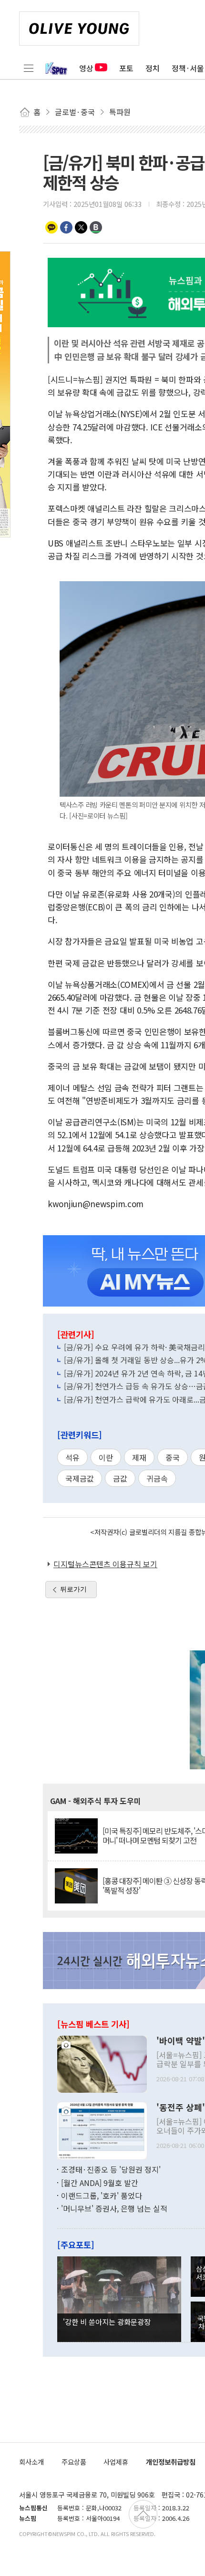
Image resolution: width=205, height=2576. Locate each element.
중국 (173, 1457)
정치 (153, 68)
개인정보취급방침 (171, 2462)
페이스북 (66, 227)
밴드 (96, 227)
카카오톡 (51, 227)
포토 (126, 68)
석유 (72, 1457)
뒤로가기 (73, 1589)
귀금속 (157, 1478)
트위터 (81, 227)
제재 (139, 1457)
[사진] (102, 2063)
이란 (106, 1457)
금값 (120, 1478)
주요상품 (74, 2462)
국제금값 (80, 1478)
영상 (86, 68)
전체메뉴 (29, 68)
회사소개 (31, 2462)
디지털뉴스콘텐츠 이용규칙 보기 (105, 1564)
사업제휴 (116, 2462)
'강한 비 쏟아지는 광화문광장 (107, 2322)
